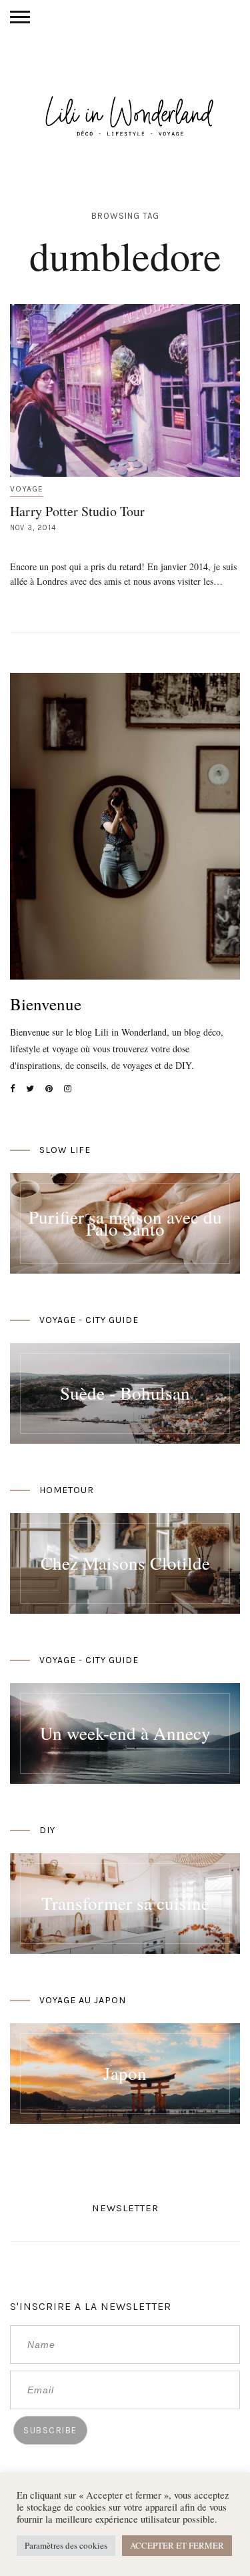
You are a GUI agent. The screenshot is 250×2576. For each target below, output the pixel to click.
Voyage (27, 489)
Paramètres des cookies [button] (66, 2545)
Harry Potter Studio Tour (77, 511)
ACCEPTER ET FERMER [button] (177, 2545)
